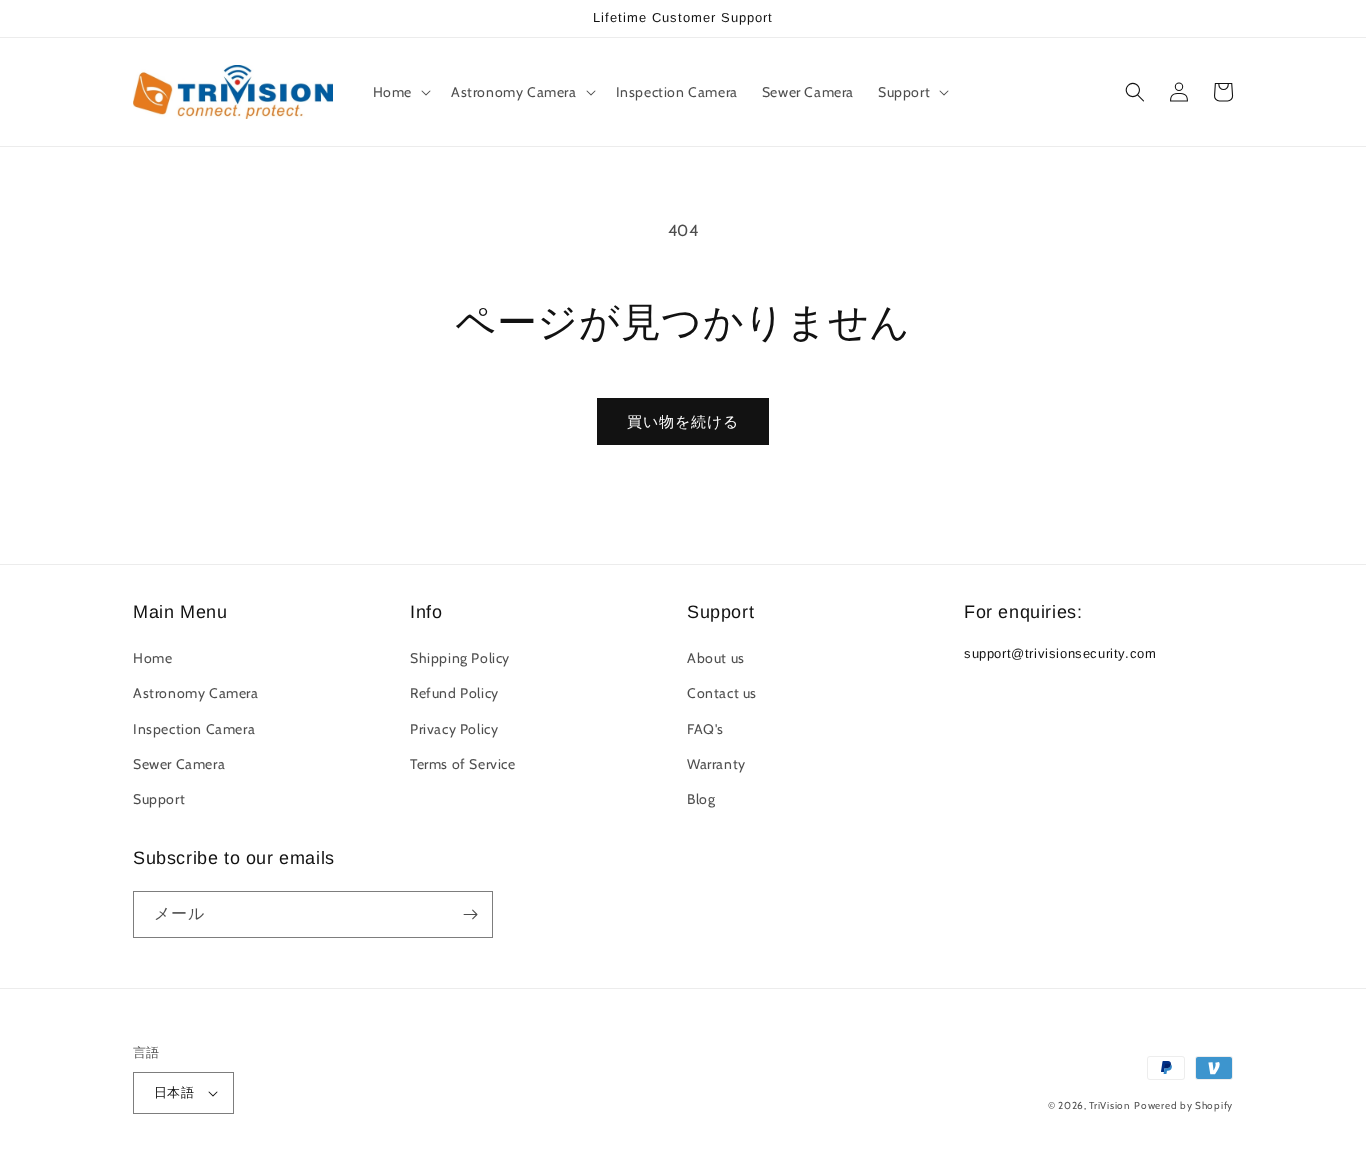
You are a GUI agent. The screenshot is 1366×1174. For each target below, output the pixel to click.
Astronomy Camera (196, 693)
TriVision (1109, 1105)
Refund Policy (454, 693)
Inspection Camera (194, 729)
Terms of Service (463, 764)
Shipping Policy (460, 658)
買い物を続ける (683, 422)
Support (159, 799)
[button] (400, 92)
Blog (701, 799)
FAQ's (705, 729)
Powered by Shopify (1183, 1105)
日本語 (174, 1092)
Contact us (722, 693)
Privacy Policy (454, 729)
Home (152, 658)
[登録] (470, 914)
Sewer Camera (179, 764)
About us (716, 658)
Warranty (716, 764)
